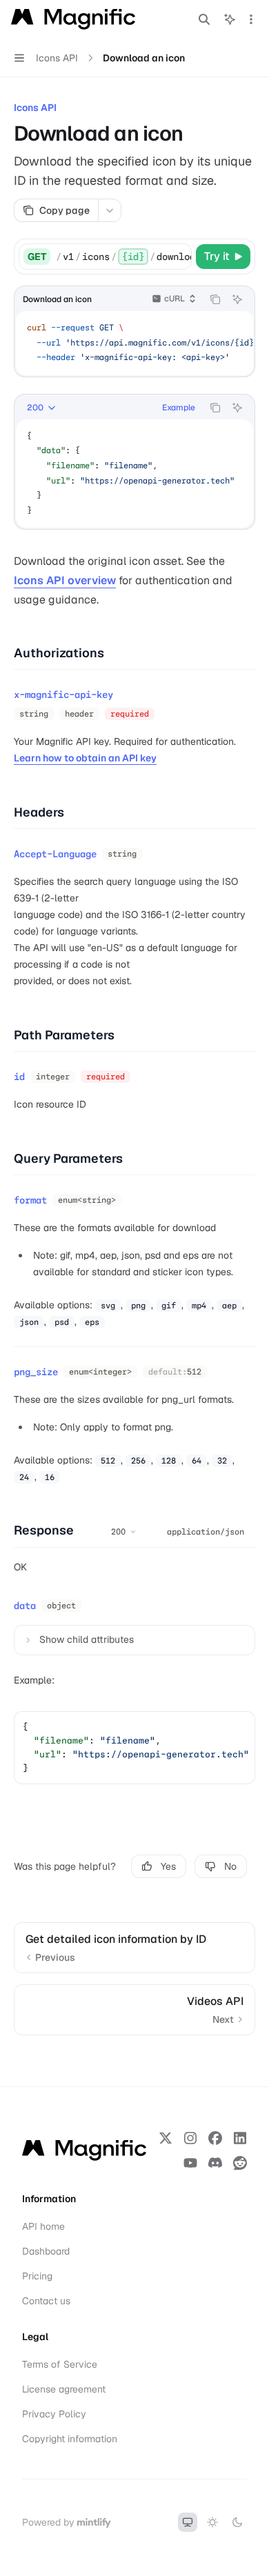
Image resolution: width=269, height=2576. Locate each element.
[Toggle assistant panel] (230, 19)
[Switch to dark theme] (237, 2522)
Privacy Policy (54, 2414)
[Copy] (179, 257)
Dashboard (46, 2251)
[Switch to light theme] (212, 2522)
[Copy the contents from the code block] (215, 299)
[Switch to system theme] (188, 2522)
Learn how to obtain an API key (85, 758)
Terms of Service (60, 2364)
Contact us (46, 2301)
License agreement (64, 2389)
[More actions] (251, 19)
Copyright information (70, 2439)
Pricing (37, 2276)
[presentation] (123, 257)
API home (43, 2226)
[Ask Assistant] (237, 299)
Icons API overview (65, 580)
